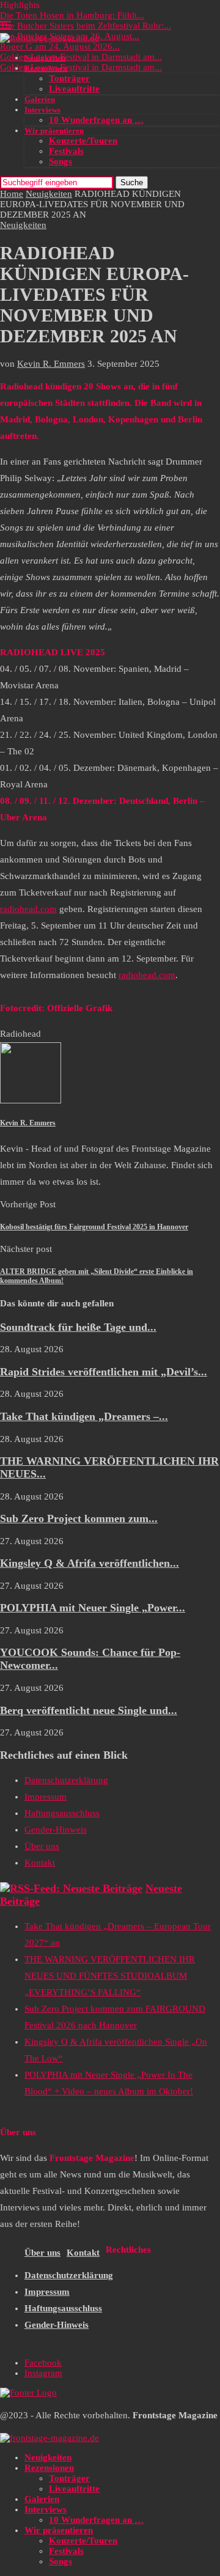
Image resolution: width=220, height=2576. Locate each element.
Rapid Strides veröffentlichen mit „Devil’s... (104, 1372)
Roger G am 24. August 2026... (60, 46)
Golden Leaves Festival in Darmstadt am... (81, 57)
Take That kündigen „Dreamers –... (84, 1416)
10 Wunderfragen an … (96, 120)
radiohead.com (28, 909)
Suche (132, 182)
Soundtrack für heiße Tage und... (78, 1327)
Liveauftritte (74, 89)
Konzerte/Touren (83, 141)
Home (12, 194)
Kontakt (40, 1863)
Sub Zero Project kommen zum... (79, 1518)
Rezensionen (46, 68)
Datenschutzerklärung (66, 1780)
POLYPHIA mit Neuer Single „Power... (93, 1608)
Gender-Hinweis (56, 1830)
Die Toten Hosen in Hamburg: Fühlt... (72, 15)
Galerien (40, 99)
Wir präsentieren (54, 131)
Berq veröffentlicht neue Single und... (89, 1710)
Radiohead (20, 1034)
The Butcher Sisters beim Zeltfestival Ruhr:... (86, 26)
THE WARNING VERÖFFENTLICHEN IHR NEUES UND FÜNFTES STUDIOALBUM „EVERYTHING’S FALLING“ (110, 1976)
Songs (61, 161)
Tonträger (69, 78)
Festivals (66, 151)
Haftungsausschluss (62, 1813)
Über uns (42, 1846)
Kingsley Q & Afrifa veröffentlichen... (90, 1563)
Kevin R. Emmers (51, 364)
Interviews (42, 110)
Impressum (46, 1797)
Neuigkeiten (45, 58)
